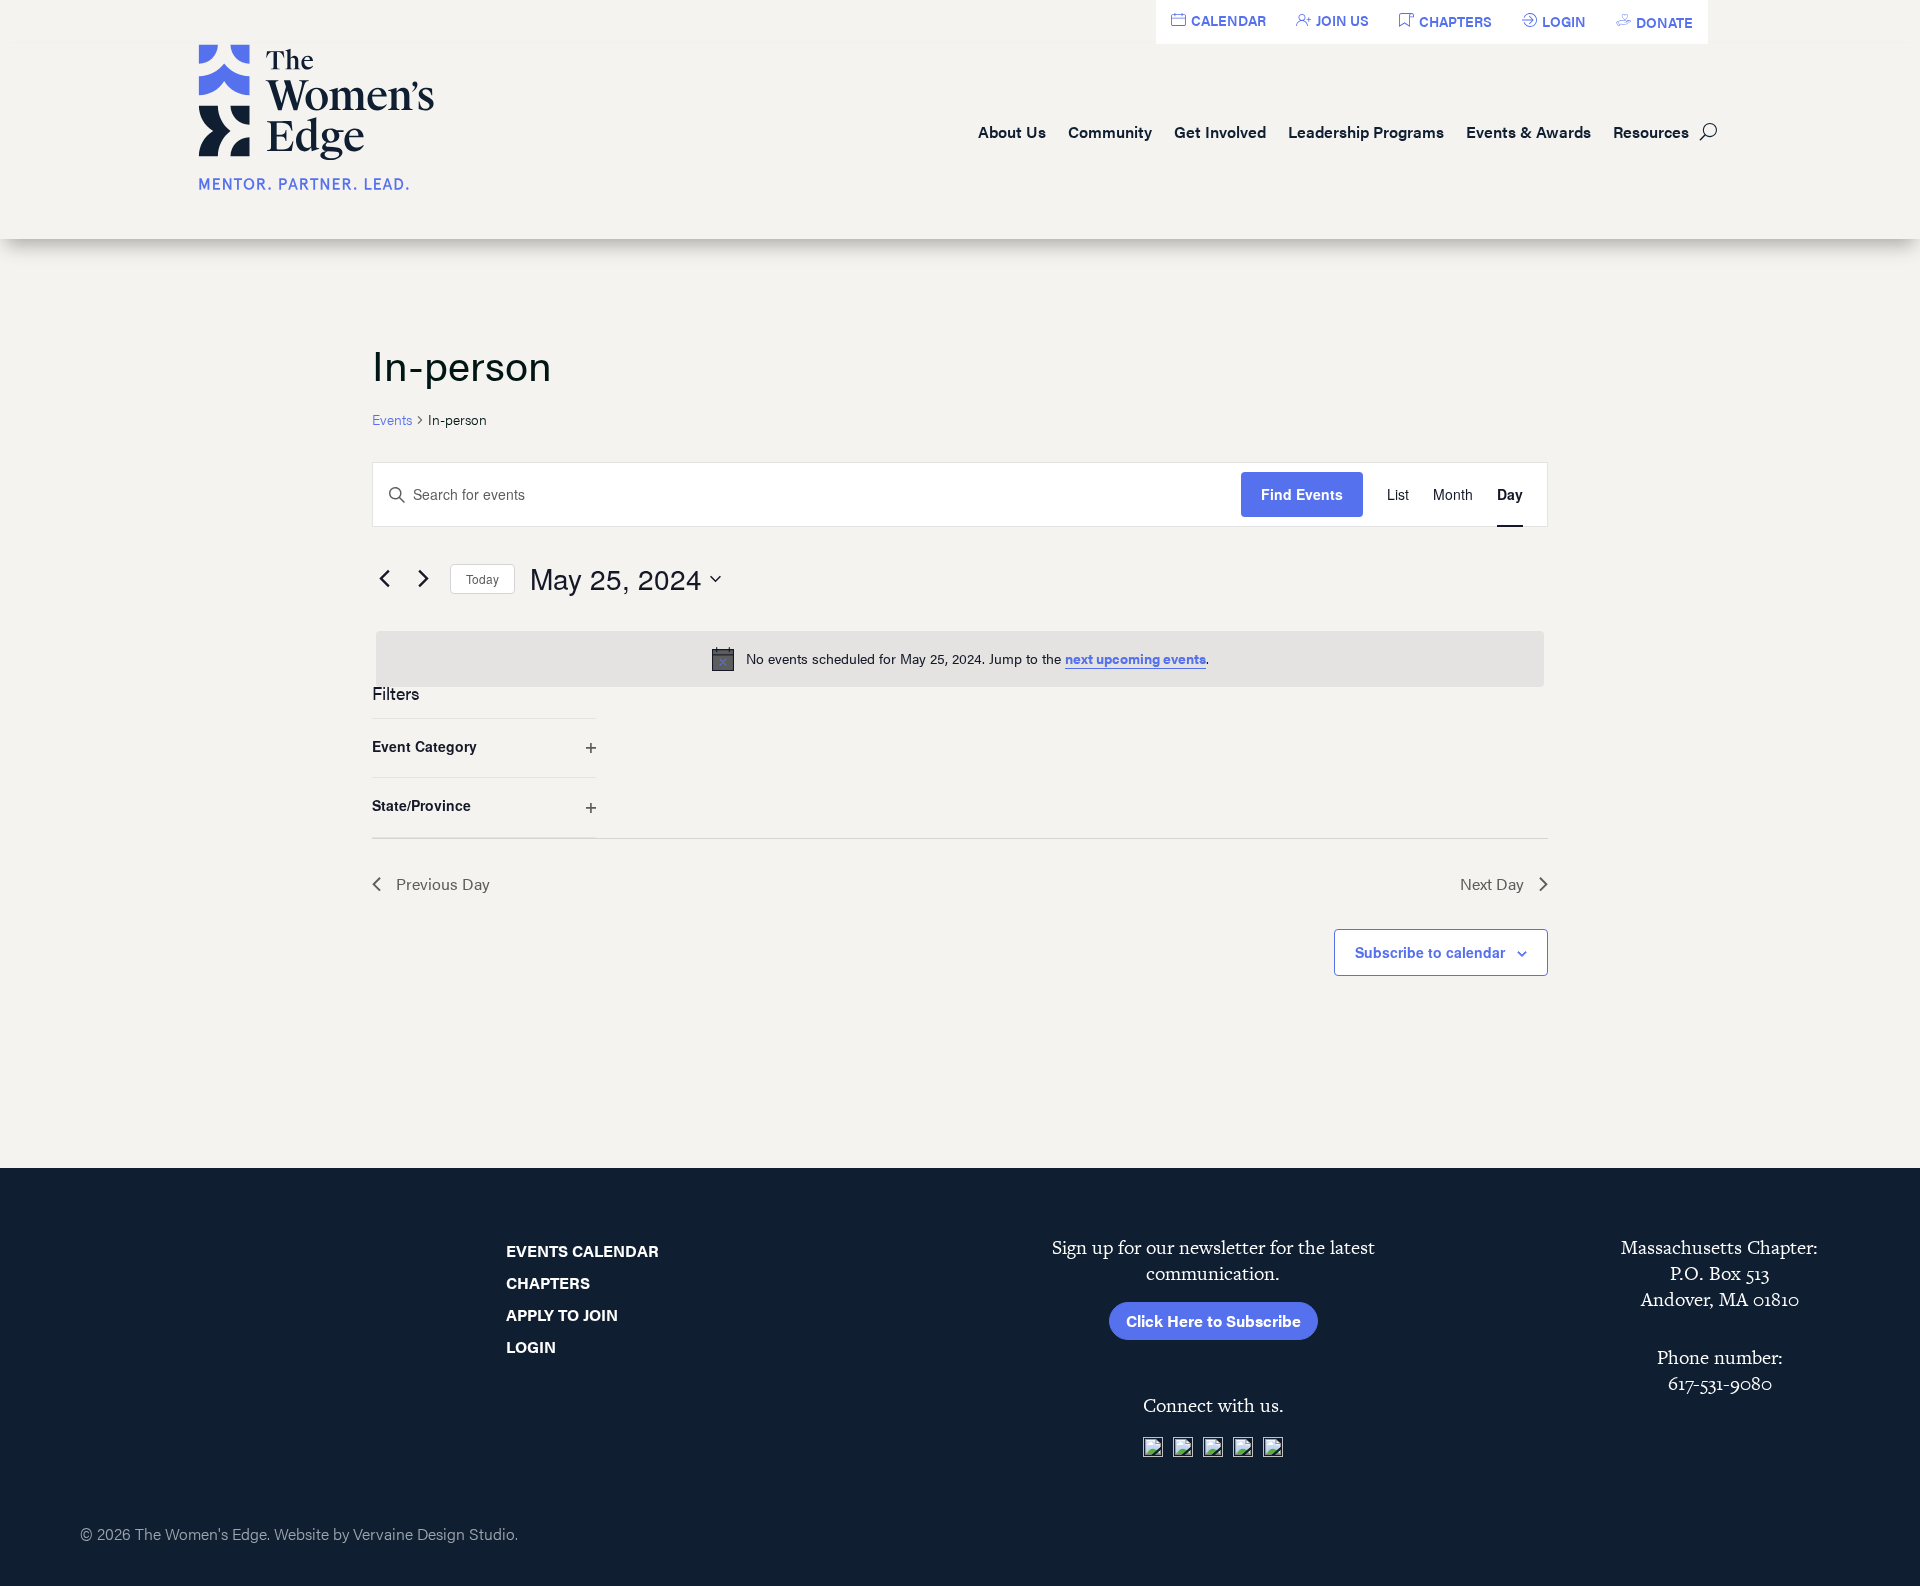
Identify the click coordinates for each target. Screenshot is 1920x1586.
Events (392, 419)
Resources (1651, 131)
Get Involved (1220, 131)
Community (1110, 131)
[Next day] (423, 579)
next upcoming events (1135, 658)
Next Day (1492, 883)
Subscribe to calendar (1430, 952)
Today (482, 578)
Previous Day (443, 883)
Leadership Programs (1366, 131)
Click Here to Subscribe (1213, 1320)
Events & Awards (1528, 131)
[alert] (960, 659)
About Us (1012, 131)
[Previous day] (384, 579)
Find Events (1302, 494)
